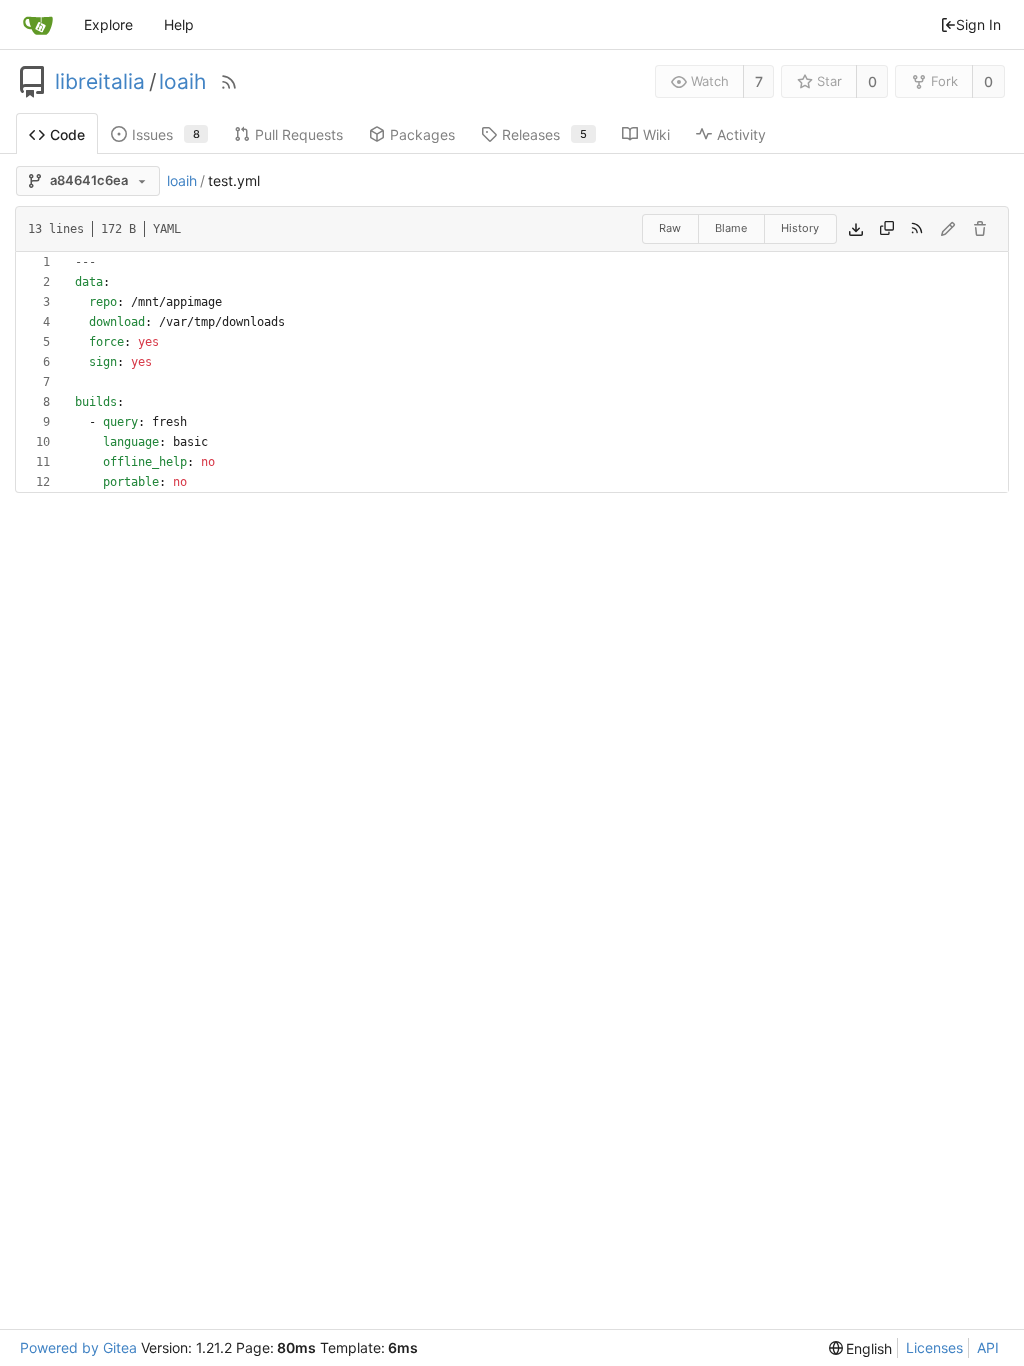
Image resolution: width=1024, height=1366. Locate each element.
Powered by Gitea (78, 1347)
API (988, 1347)
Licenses (934, 1347)
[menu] (861, 1348)
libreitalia (100, 82)
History (800, 228)
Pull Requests (299, 134)
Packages (422, 134)
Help (179, 24)
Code (67, 134)
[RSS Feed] (229, 82)
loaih (182, 82)
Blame (731, 228)
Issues (166, 134)
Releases (544, 134)
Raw (670, 228)
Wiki (656, 134)
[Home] (38, 25)
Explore (108, 24)
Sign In (978, 24)
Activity (741, 134)
